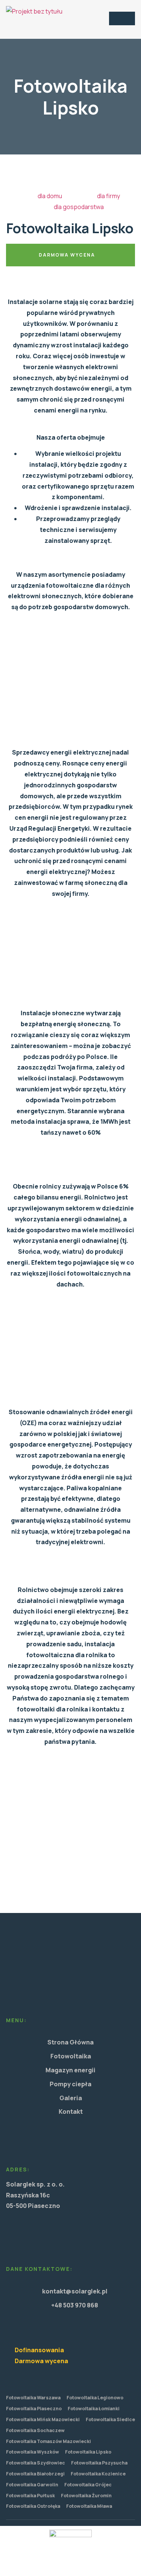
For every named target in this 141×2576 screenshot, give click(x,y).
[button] (122, 18)
